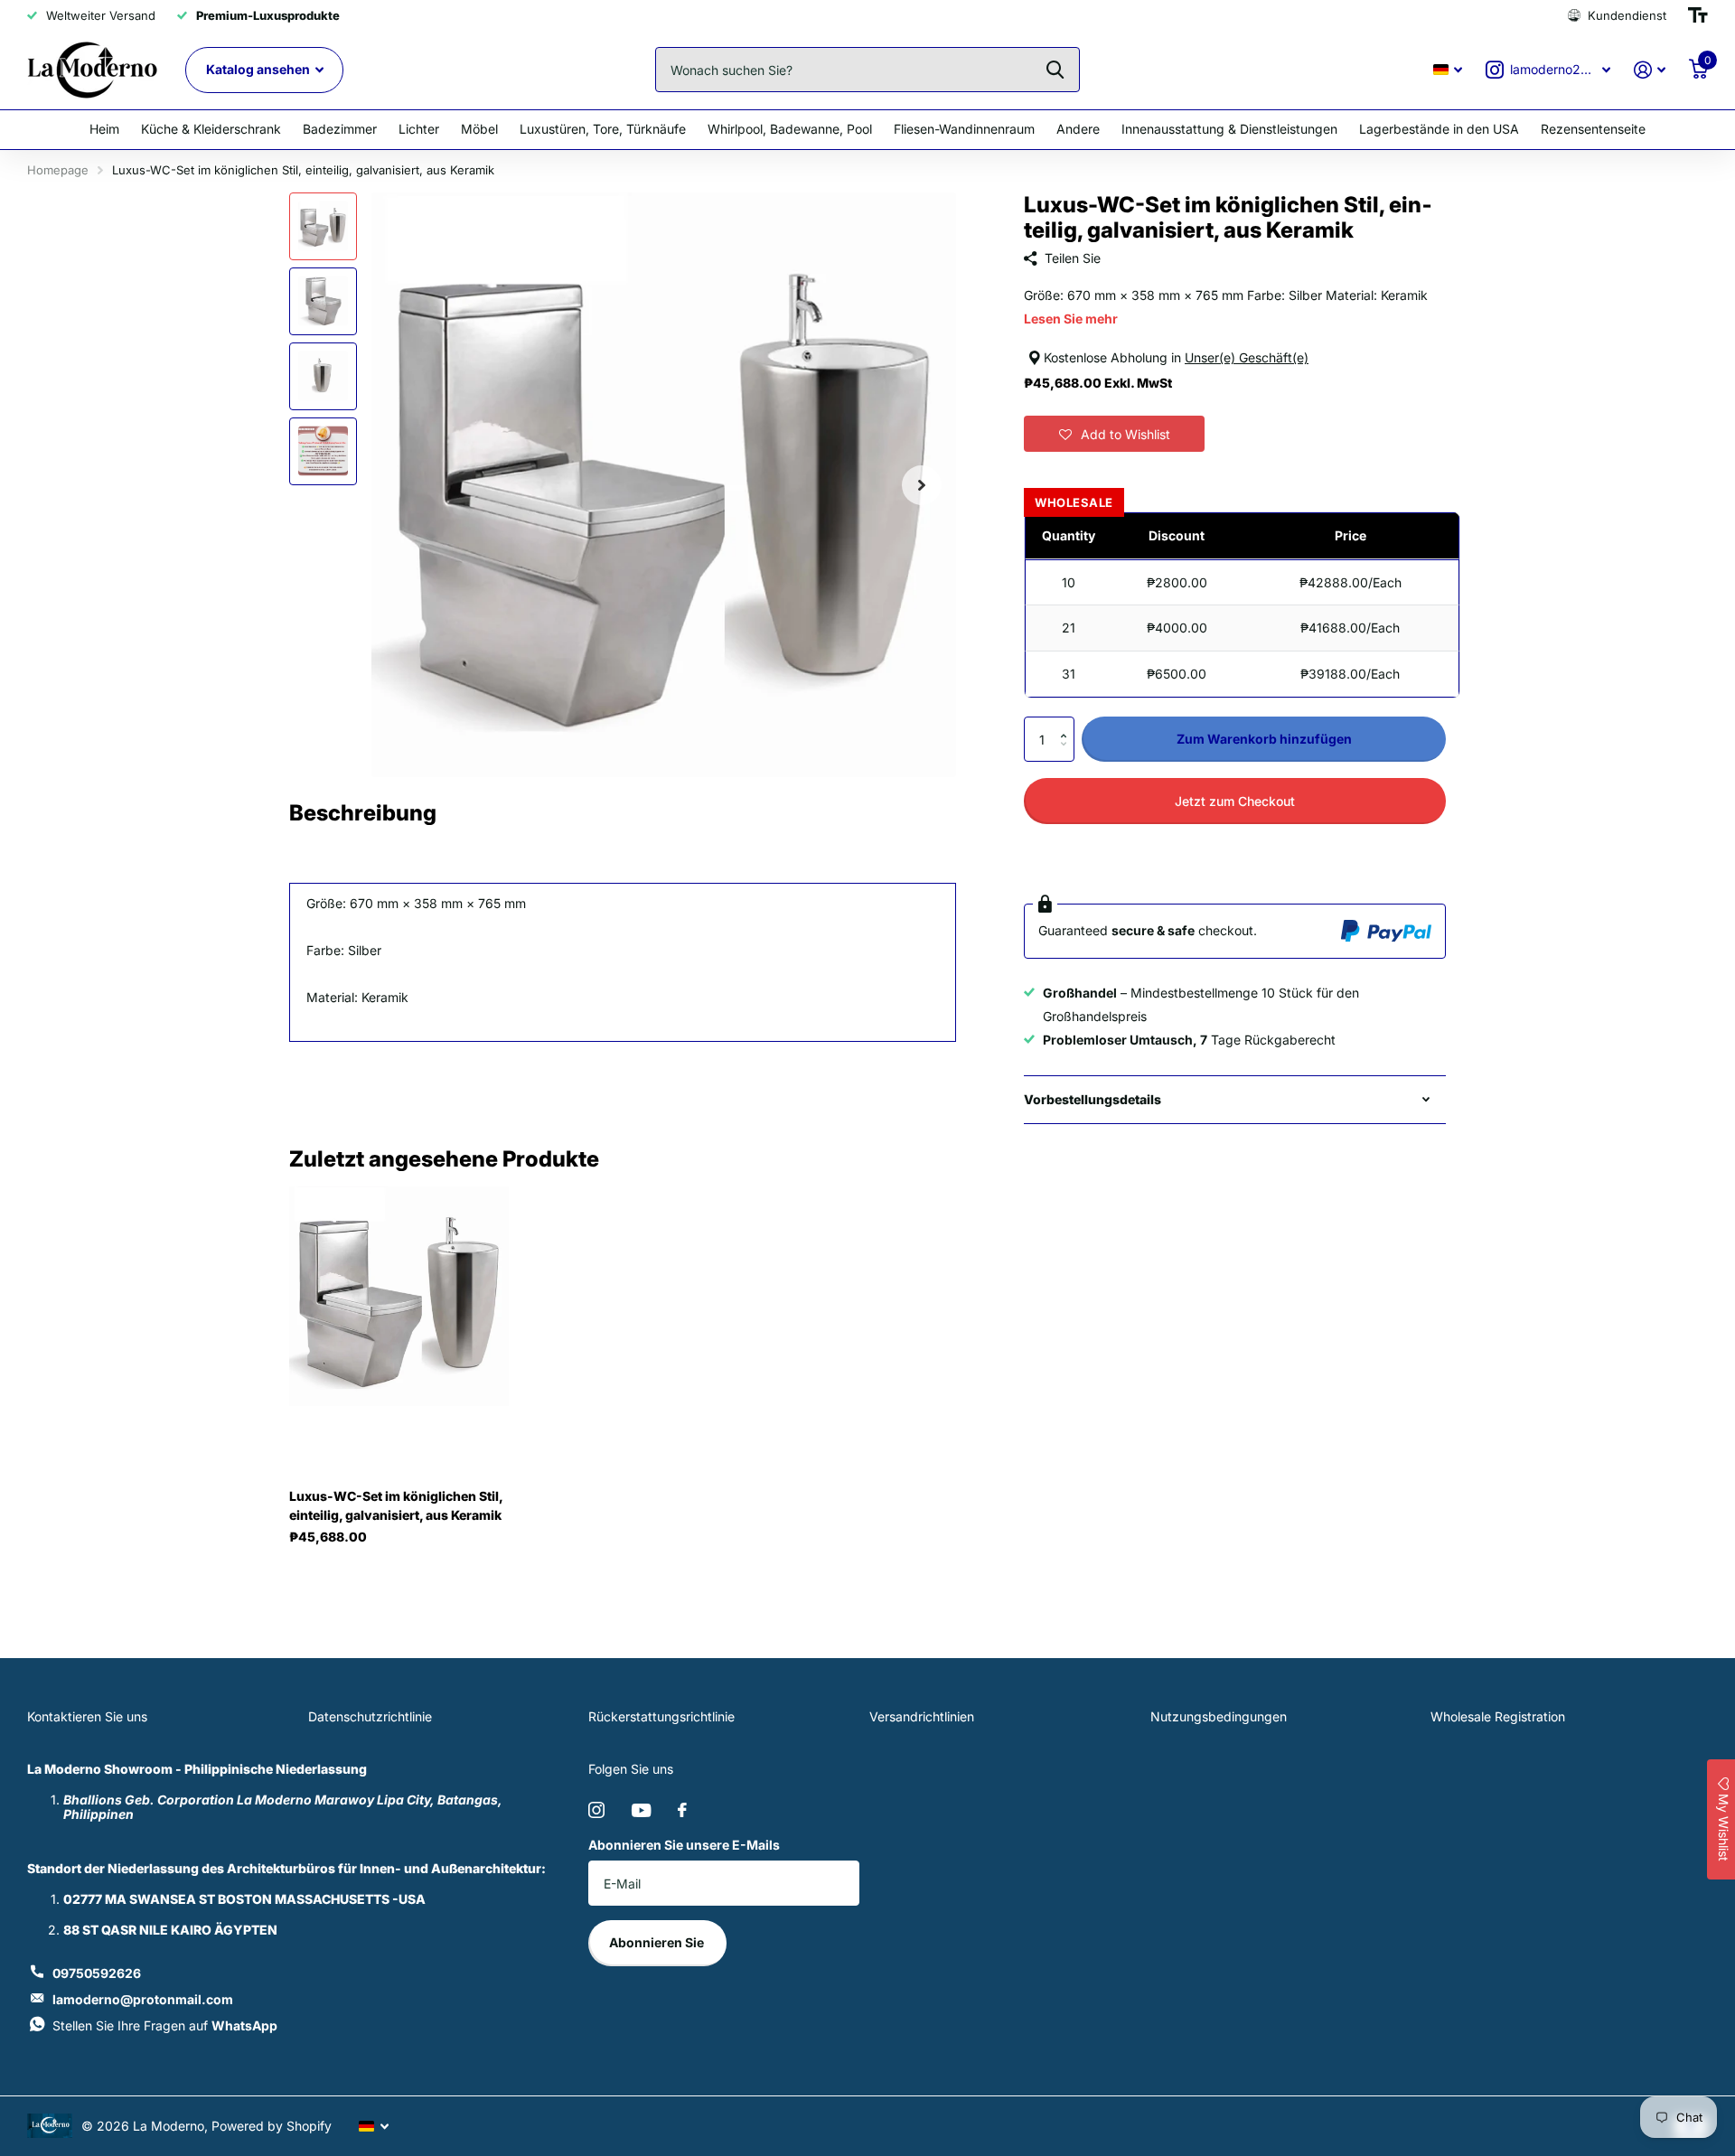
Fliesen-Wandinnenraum (964, 129)
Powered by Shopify (272, 2126)
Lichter (419, 129)
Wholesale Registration (1498, 1716)
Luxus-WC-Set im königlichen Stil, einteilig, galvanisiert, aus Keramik (396, 1505)
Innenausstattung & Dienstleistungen (1229, 129)
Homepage (58, 170)
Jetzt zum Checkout (1235, 801)
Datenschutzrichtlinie (370, 1716)
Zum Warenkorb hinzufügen (1264, 739)
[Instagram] (596, 1810)
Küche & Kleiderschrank (211, 129)
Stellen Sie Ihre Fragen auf (165, 2025)
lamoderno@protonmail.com (143, 1999)
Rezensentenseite (1593, 129)
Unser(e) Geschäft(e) (1247, 357)
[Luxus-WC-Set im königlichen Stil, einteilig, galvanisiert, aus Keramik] (399, 1297)
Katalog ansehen (259, 69)
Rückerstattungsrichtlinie (661, 1716)
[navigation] (323, 226)
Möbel (479, 129)
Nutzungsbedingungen (1219, 1716)
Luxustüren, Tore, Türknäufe (603, 129)
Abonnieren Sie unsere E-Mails (684, 1845)
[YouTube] (641, 1810)
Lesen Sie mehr (1071, 319)
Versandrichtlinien (922, 1716)
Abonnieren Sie (658, 1942)
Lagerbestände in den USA (1439, 129)
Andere (1078, 129)
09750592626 (97, 1973)
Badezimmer (340, 129)
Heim (104, 129)
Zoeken (1055, 70)
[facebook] (682, 1810)
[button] (1114, 434)
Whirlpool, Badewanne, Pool (790, 129)
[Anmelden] (1650, 70)
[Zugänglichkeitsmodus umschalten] (1698, 15)
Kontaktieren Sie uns (87, 1716)
